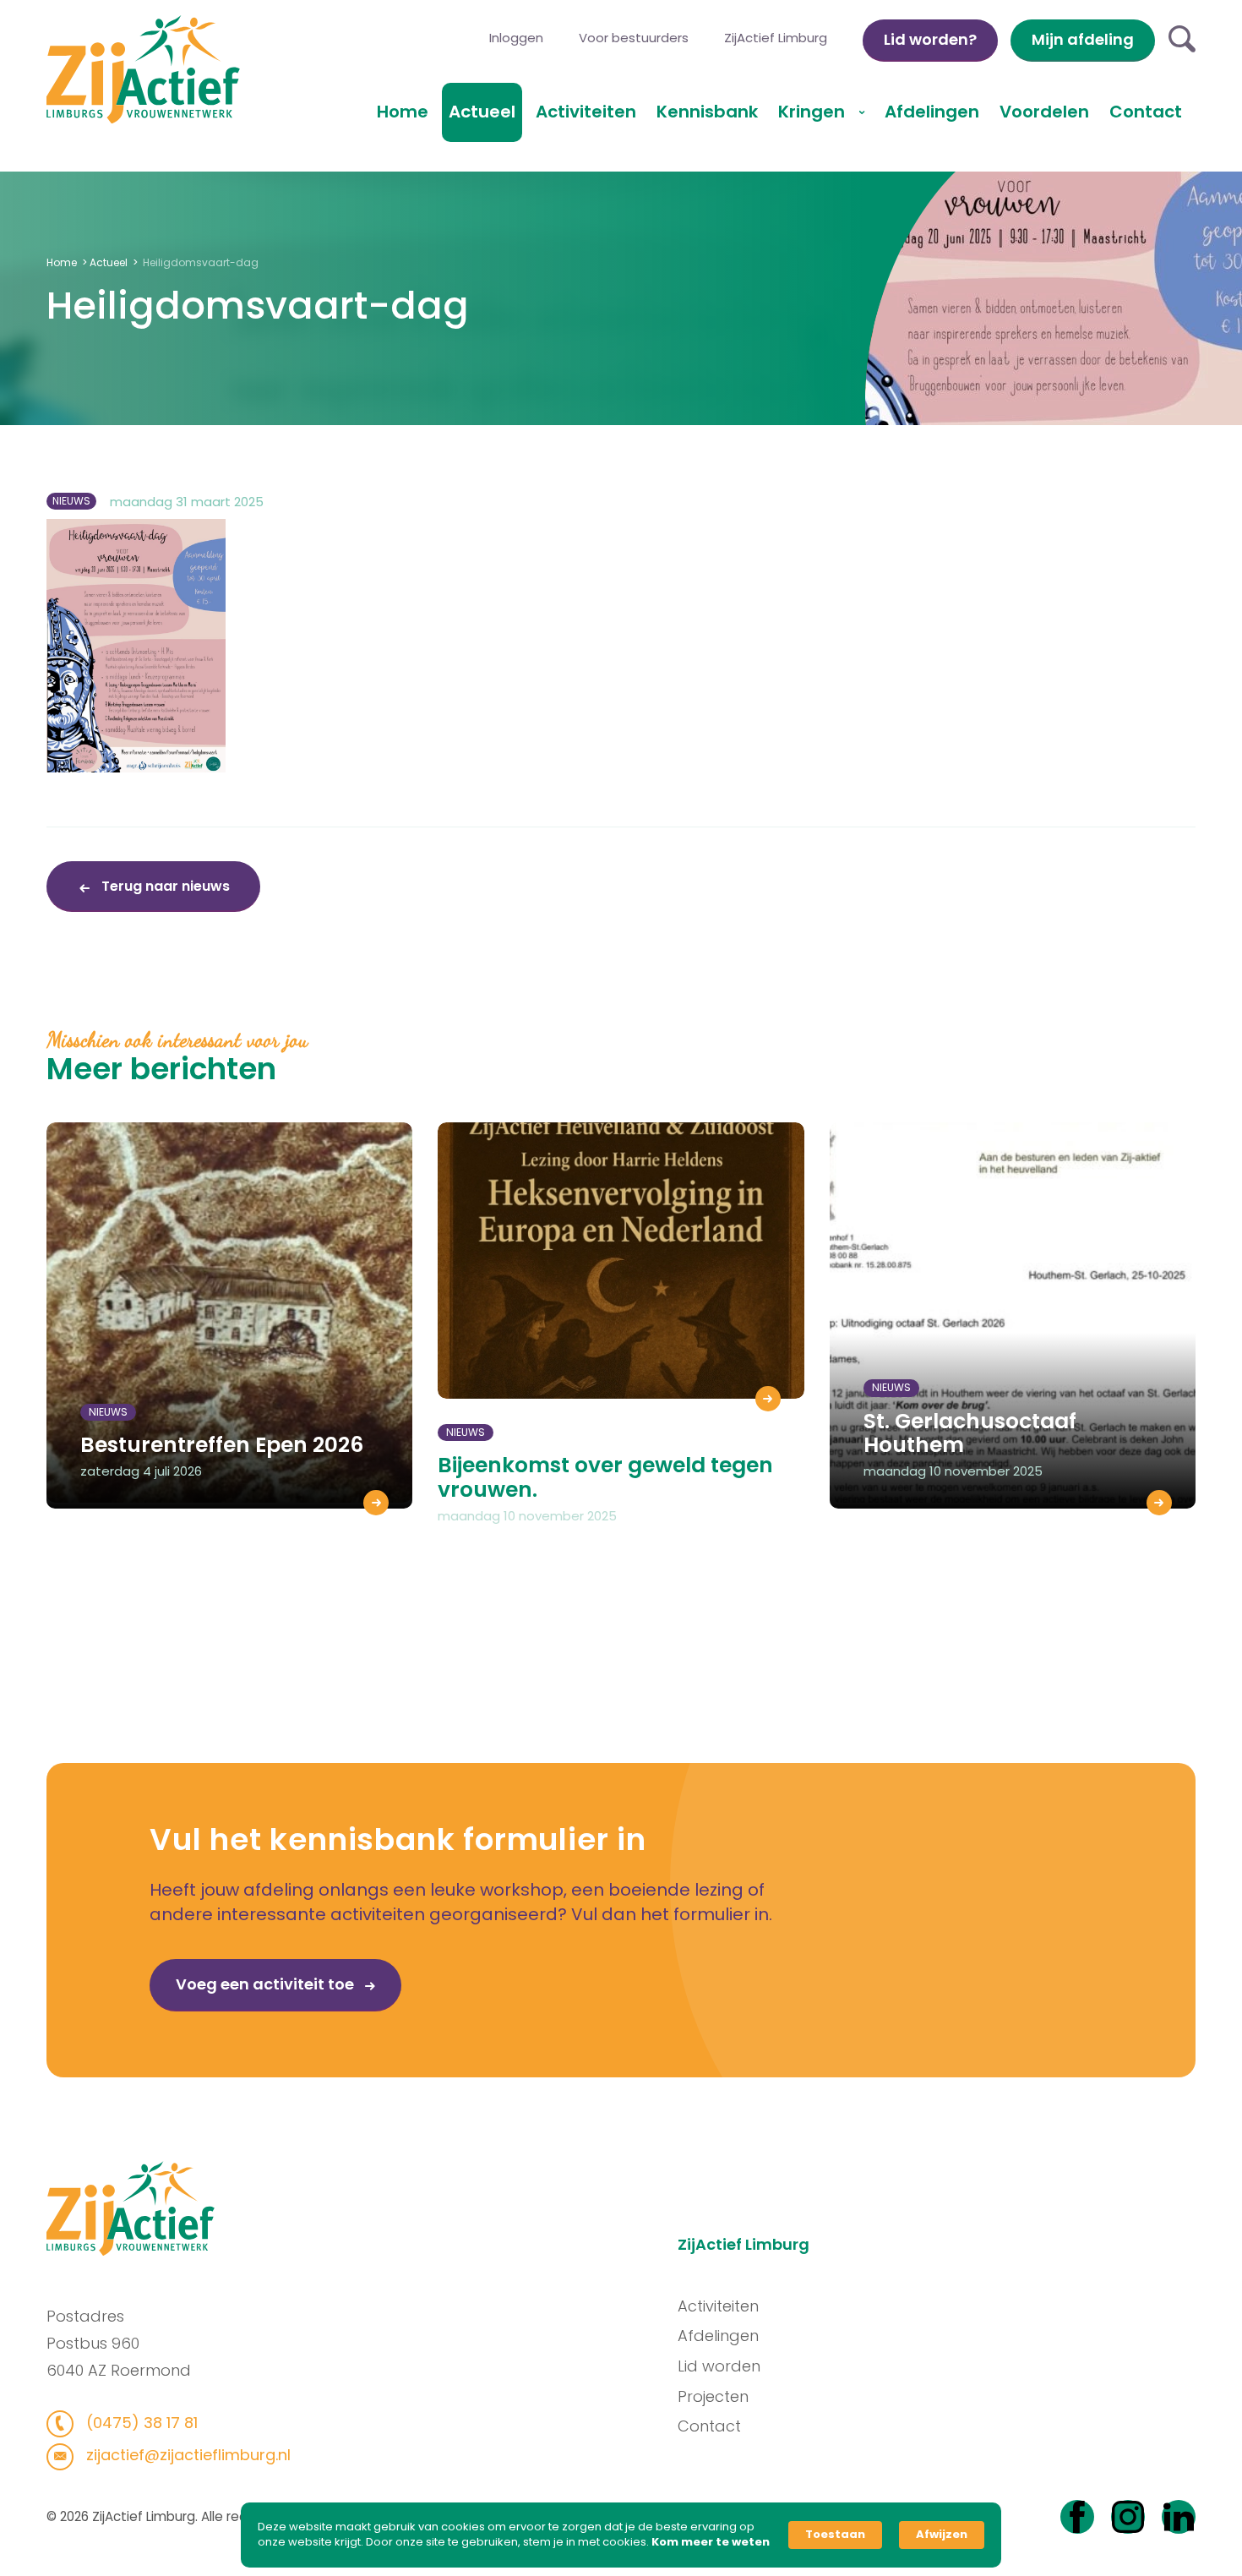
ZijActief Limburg (776, 38)
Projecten (713, 2396)
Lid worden (719, 2366)
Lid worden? (930, 39)
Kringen (814, 112)
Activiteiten (586, 112)
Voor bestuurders (634, 38)
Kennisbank (707, 112)
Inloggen (516, 38)
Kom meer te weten (711, 2542)
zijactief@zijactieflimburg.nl (186, 2455)
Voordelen (1044, 112)
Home (403, 112)
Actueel (482, 112)
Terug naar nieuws (164, 886)
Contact (1146, 112)
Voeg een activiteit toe (267, 1984)
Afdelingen (932, 112)
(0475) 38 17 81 (140, 2423)
